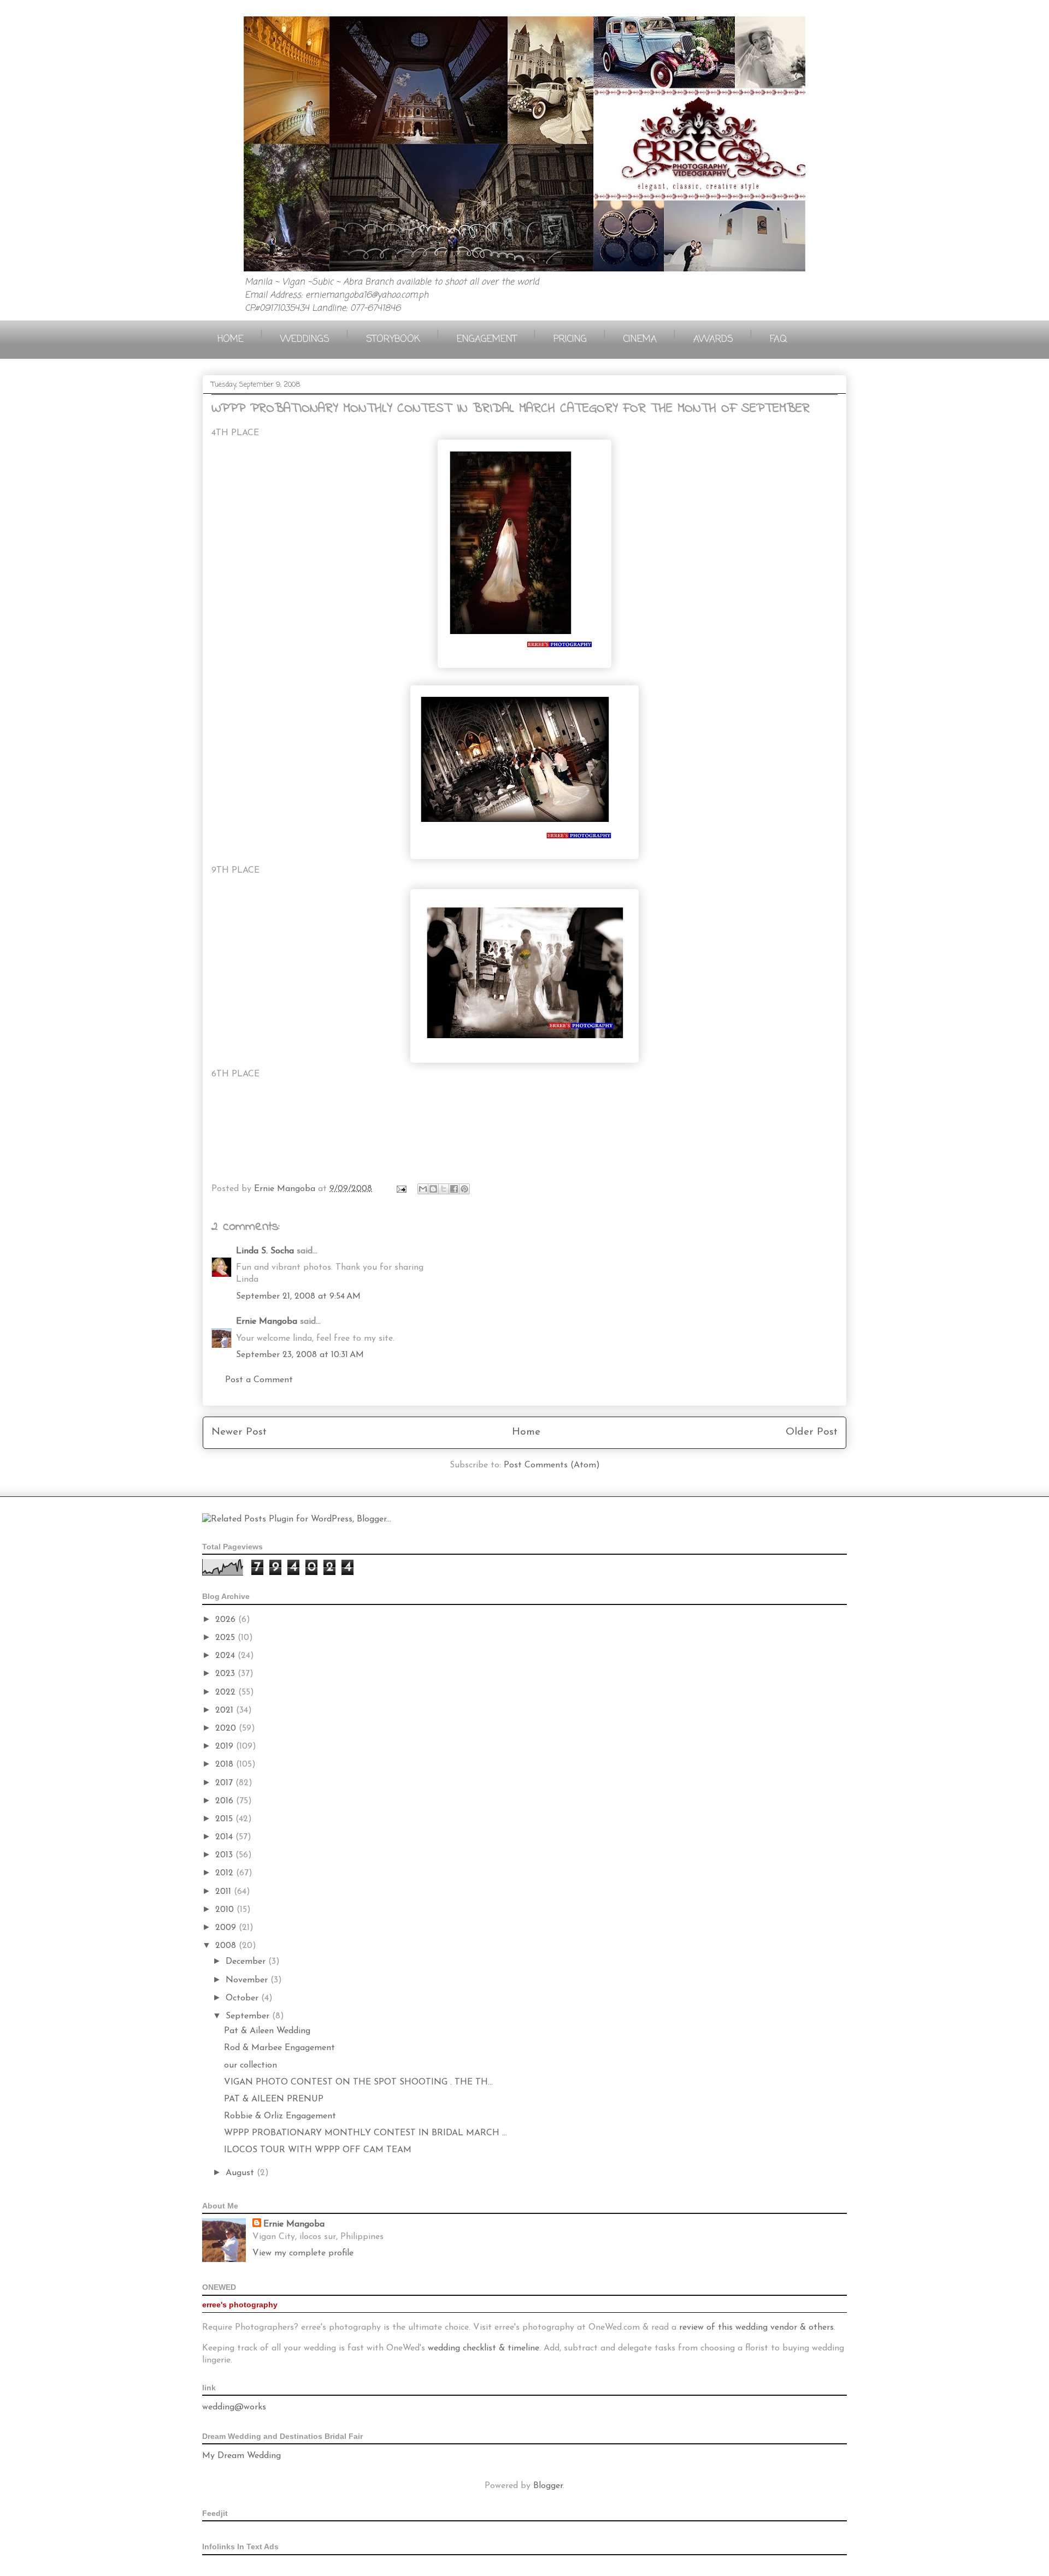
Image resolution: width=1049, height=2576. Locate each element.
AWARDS (713, 339)
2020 (227, 1728)
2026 (227, 1620)
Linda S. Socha (265, 1251)
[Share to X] (444, 1189)
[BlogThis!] (433, 1189)
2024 (226, 1656)
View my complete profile (303, 2253)
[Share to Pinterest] (464, 1189)
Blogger (548, 2486)
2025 (226, 1638)
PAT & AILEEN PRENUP (274, 2099)
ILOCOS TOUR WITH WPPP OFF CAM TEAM (318, 2150)
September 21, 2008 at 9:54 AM (298, 1296)
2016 (226, 1801)
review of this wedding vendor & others (756, 2328)
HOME (231, 339)
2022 (227, 1692)
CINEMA (640, 339)
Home (526, 1432)
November (248, 1980)
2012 (226, 1873)
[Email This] (423, 1189)
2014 (225, 1837)
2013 (225, 1855)
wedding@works (234, 2407)
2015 (225, 1819)
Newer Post (239, 1432)
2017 (225, 1783)
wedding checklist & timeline (484, 2348)
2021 (226, 1710)
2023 (226, 1674)
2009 (227, 1928)
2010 (226, 1910)
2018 (226, 1764)
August (241, 2173)
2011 (225, 1892)
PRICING (570, 339)
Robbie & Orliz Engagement (280, 2116)
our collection (251, 2065)
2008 (227, 1946)
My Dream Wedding (241, 2456)
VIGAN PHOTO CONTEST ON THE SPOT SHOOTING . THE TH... (358, 2082)
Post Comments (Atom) (552, 1465)
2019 (226, 1746)
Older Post (812, 1432)
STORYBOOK (393, 339)
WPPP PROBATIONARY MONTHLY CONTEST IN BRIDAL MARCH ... (366, 2133)
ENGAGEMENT (487, 339)
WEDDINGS (305, 339)
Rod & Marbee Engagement (279, 2048)
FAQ (778, 339)
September (249, 2016)
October (243, 1998)
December (247, 1962)
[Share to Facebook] (454, 1189)
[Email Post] (401, 1189)
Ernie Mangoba (267, 1322)
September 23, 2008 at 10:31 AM (300, 1355)
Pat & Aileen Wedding (267, 2031)
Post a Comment (259, 1380)
